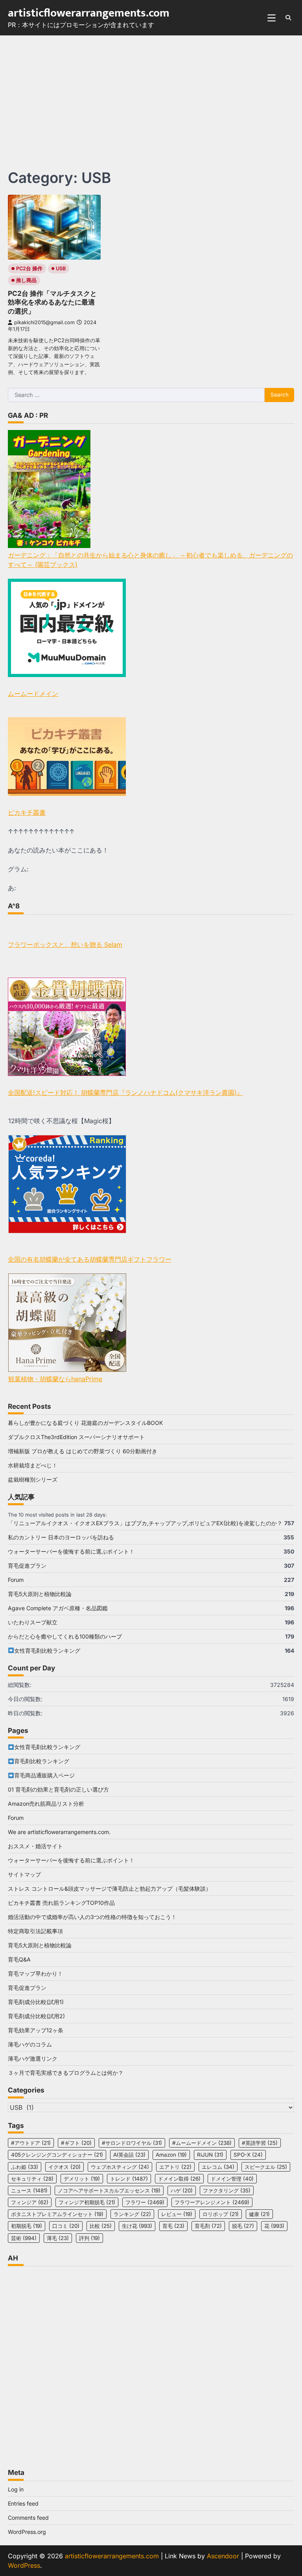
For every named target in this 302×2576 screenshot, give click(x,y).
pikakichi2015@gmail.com (44, 322)
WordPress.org (27, 2532)
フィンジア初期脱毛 (87, 2202)
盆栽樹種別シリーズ (33, 1479)
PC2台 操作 (29, 268)
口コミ (66, 2226)
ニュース (29, 2190)
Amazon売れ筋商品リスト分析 (46, 1804)
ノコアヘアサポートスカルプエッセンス (109, 2190)
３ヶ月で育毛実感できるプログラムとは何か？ (66, 2073)
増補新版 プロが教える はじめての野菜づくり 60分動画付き (83, 1451)
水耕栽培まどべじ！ (33, 1465)
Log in (16, 2489)
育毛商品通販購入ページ (44, 1775)
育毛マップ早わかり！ (35, 1974)
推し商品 (26, 280)
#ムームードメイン (202, 2143)
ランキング (132, 2214)
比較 (101, 2226)
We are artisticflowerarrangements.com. (59, 1832)
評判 (89, 2238)
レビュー (177, 2214)
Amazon (171, 2155)
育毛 (173, 2226)
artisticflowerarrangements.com (89, 13)
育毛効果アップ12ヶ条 (36, 2030)
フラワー (145, 2202)
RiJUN (210, 2155)
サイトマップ (24, 1874)
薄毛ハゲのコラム (30, 2044)
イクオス (64, 2167)
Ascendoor (223, 2556)
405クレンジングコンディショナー (57, 2155)
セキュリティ (32, 2179)
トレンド (129, 2179)
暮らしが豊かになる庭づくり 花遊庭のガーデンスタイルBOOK (85, 1423)
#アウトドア (31, 2143)
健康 (259, 2214)
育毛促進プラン (27, 1566)
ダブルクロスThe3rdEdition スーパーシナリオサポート (76, 1437)
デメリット (82, 2179)
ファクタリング (227, 2190)
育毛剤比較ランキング (42, 1761)
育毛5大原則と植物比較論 (40, 1594)
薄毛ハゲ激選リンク (33, 2058)
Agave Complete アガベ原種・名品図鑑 (58, 1608)
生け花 (137, 2226)
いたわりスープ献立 (33, 1622)
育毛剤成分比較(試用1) (36, 2002)
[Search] (288, 18)
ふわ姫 (25, 2167)
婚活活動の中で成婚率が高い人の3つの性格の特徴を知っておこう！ (92, 1917)
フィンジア (30, 2202)
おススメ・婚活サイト (35, 1846)
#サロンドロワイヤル (132, 2143)
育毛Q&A (19, 1959)
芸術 (24, 2238)
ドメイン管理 (232, 2179)
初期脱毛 (27, 2226)
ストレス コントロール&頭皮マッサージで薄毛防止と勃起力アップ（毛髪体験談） (110, 1889)
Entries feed (23, 2503)
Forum (16, 1580)
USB (61, 268)
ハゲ (182, 2190)
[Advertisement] (151, 94)
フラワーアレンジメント (212, 2202)
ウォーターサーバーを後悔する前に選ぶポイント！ (71, 1551)
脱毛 (243, 2226)
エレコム (218, 2167)
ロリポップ (221, 2214)
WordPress (24, 2565)
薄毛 (58, 2238)
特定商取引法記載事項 (35, 1931)
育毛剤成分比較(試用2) (36, 2016)
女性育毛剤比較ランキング (47, 1651)
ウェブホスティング (120, 2167)
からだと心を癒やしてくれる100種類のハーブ (65, 1636)
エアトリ (175, 2167)
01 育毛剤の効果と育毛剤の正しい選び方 (58, 1789)
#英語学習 (260, 2143)
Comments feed (28, 2518)
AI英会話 (129, 2155)
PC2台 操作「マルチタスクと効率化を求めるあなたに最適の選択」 (52, 302)
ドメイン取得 (179, 2179)
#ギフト (76, 2143)
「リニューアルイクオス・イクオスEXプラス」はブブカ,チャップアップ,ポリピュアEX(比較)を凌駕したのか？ (145, 1523)
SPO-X (248, 2155)
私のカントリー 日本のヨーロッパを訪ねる (61, 1537)
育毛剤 (208, 2226)
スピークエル (266, 2167)
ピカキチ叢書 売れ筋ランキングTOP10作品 (61, 1903)
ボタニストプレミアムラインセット (57, 2214)
